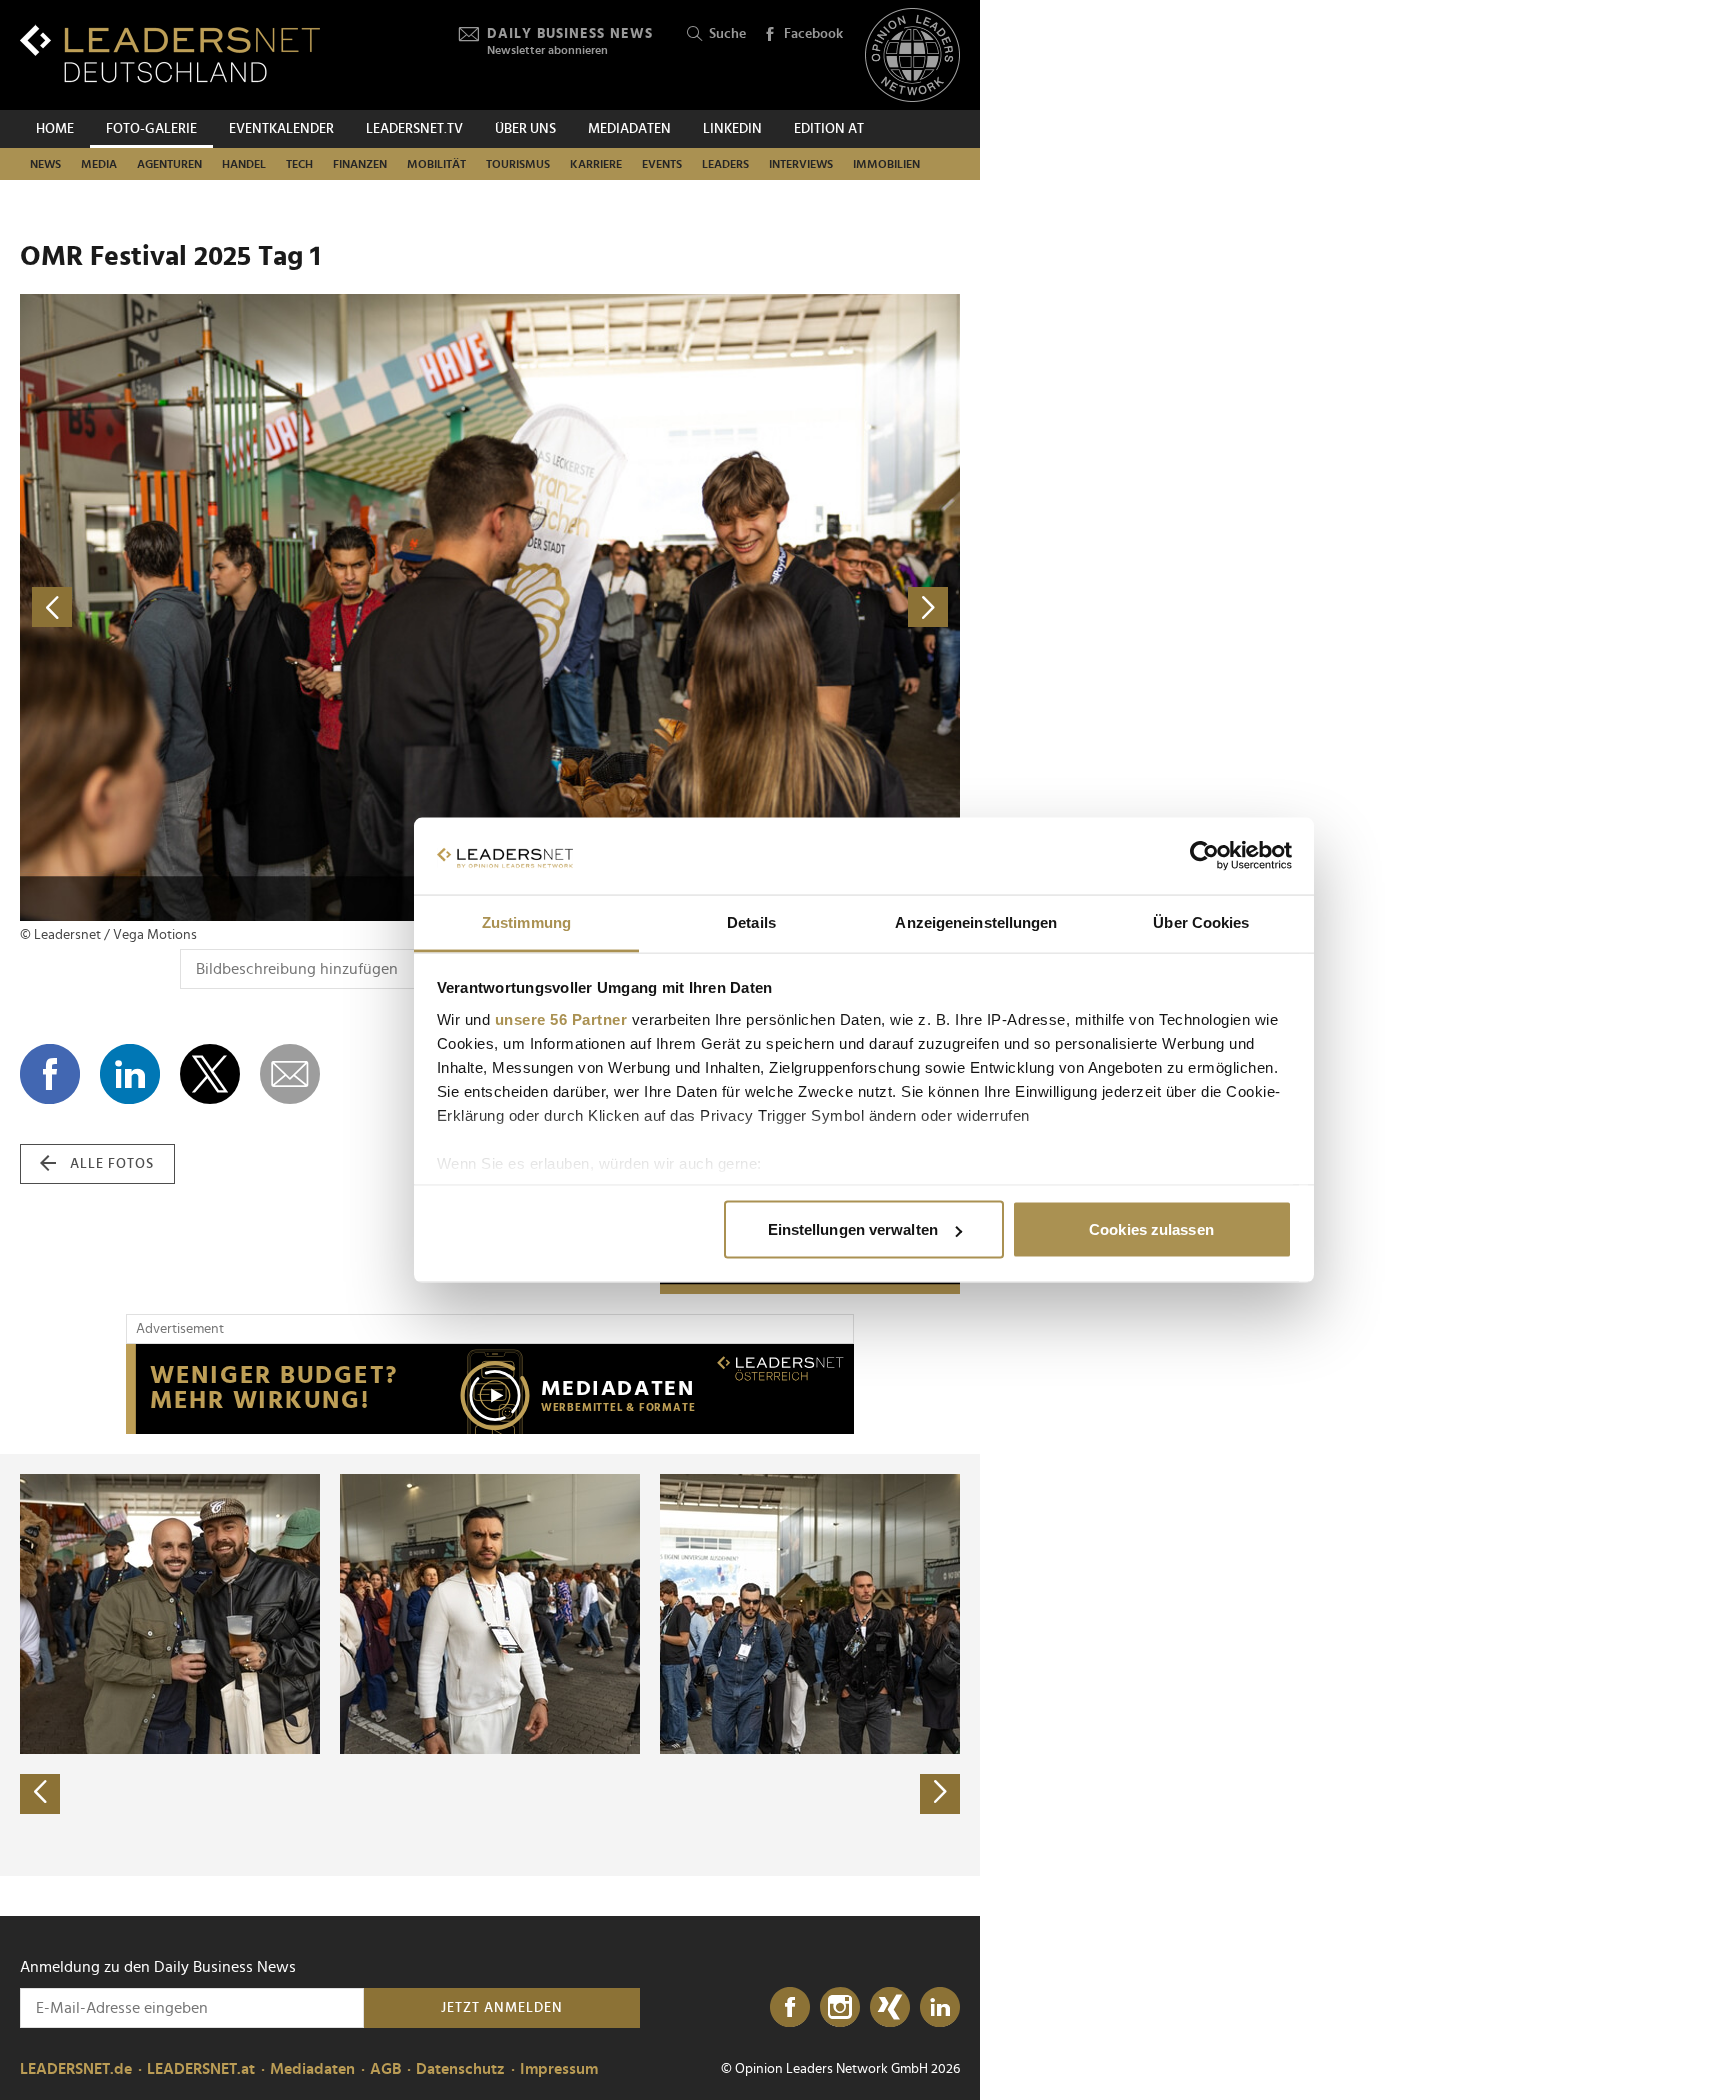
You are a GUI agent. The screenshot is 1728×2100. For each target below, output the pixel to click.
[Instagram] (840, 2008)
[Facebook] (790, 2008)
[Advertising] (490, 1389)
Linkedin (732, 129)
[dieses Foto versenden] (290, 1074)
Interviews (801, 164)
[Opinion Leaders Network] (912, 55)
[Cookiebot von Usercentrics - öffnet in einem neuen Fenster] (1204, 856)
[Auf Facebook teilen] (50, 1074)
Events (662, 164)
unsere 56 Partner (561, 1018)
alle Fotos (112, 1164)
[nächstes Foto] (725, 607)
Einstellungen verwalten (853, 1229)
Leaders (725, 164)
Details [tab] (751, 921)
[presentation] (40, 1794)
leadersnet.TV (414, 129)
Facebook (813, 34)
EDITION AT (829, 129)
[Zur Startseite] (170, 53)
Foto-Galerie (151, 129)
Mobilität (436, 164)
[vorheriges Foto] (255, 607)
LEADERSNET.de (76, 2069)
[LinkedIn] (940, 2008)
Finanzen (360, 164)
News (45, 164)
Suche (727, 34)
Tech (299, 164)
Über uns (525, 129)
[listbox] (490, 1665)
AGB (385, 2069)
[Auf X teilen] (210, 1074)
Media (99, 164)
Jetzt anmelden (502, 2008)
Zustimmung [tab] (526, 921)
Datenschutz (460, 2069)
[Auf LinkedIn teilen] (130, 1074)
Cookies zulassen (1151, 1229)
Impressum (559, 2069)
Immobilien (886, 164)
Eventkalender (281, 129)
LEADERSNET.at (201, 2069)
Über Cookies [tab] (1201, 921)
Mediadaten (629, 129)
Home (55, 129)
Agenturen (169, 164)
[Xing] (890, 2008)
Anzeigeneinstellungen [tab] (976, 921)
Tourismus (518, 164)
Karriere (596, 164)
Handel (244, 164)
